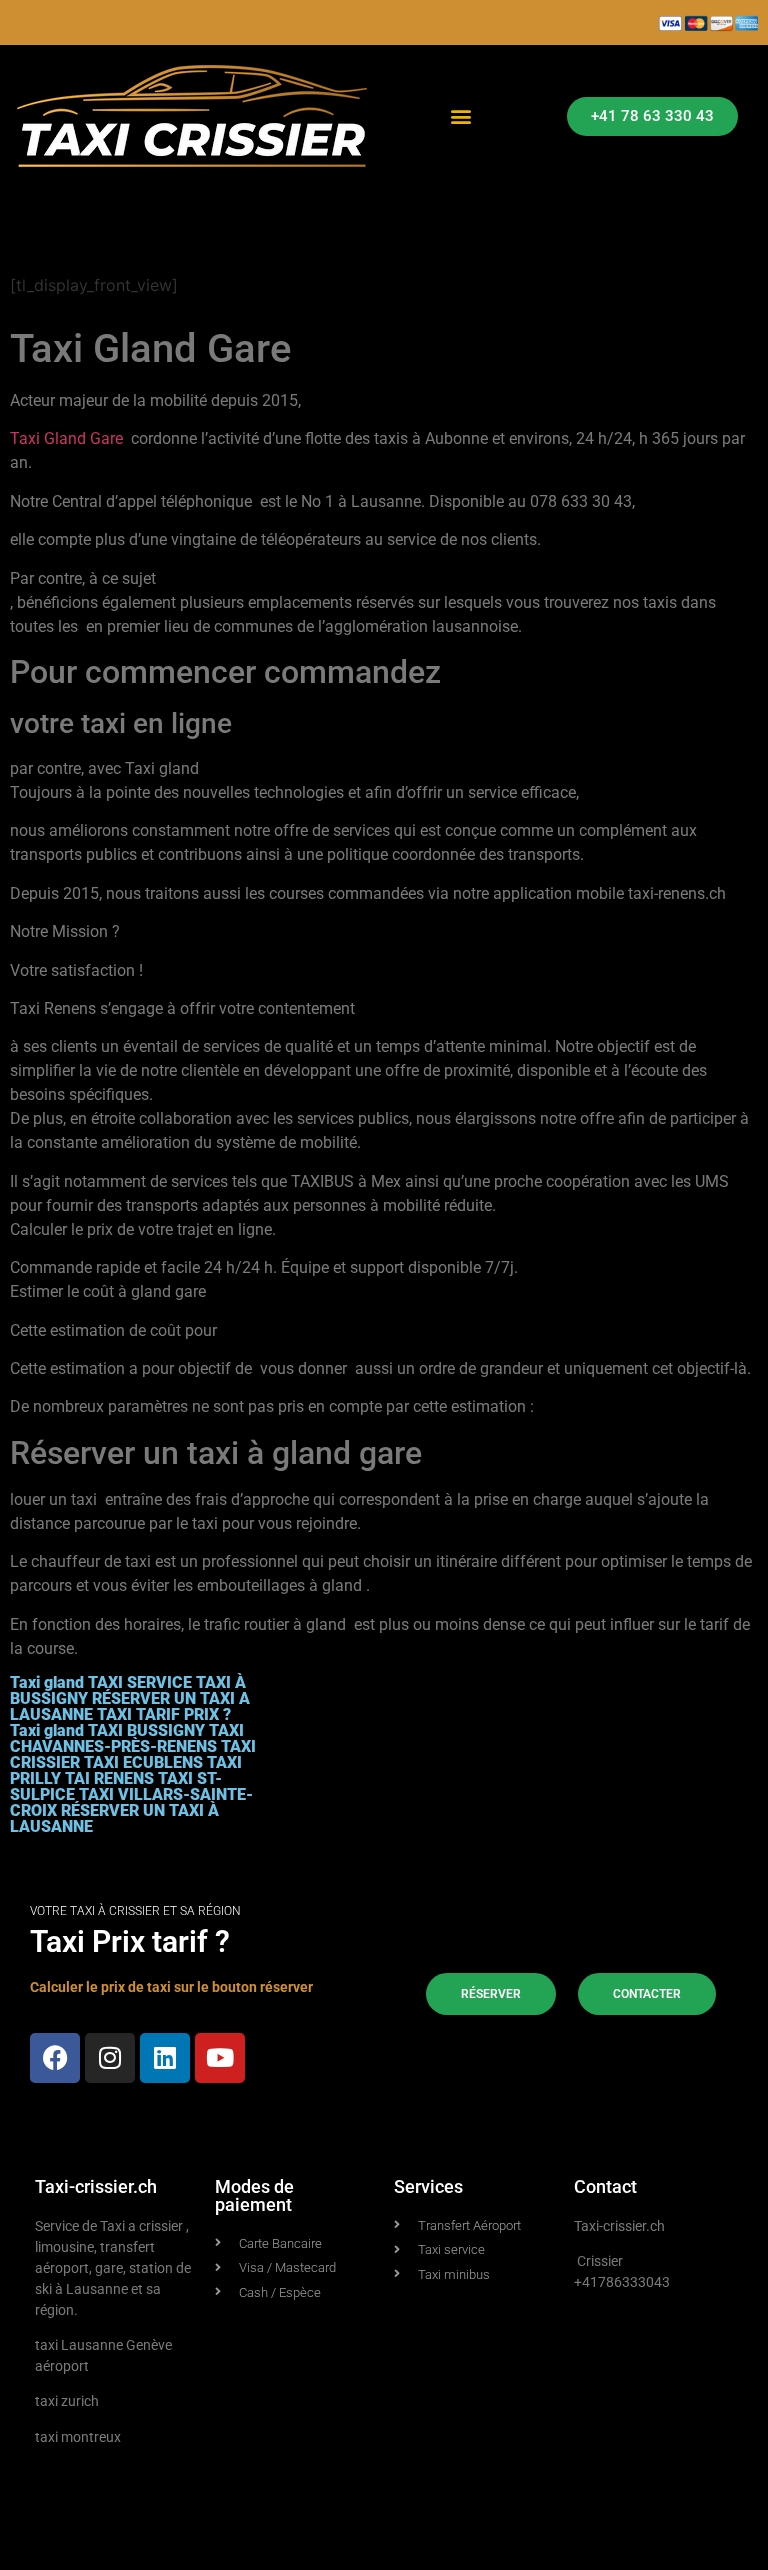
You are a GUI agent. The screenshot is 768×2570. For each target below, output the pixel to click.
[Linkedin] (165, 2058)
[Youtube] (220, 2058)
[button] (460, 116)
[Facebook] (55, 2058)
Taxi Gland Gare (68, 438)
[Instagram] (110, 2058)
